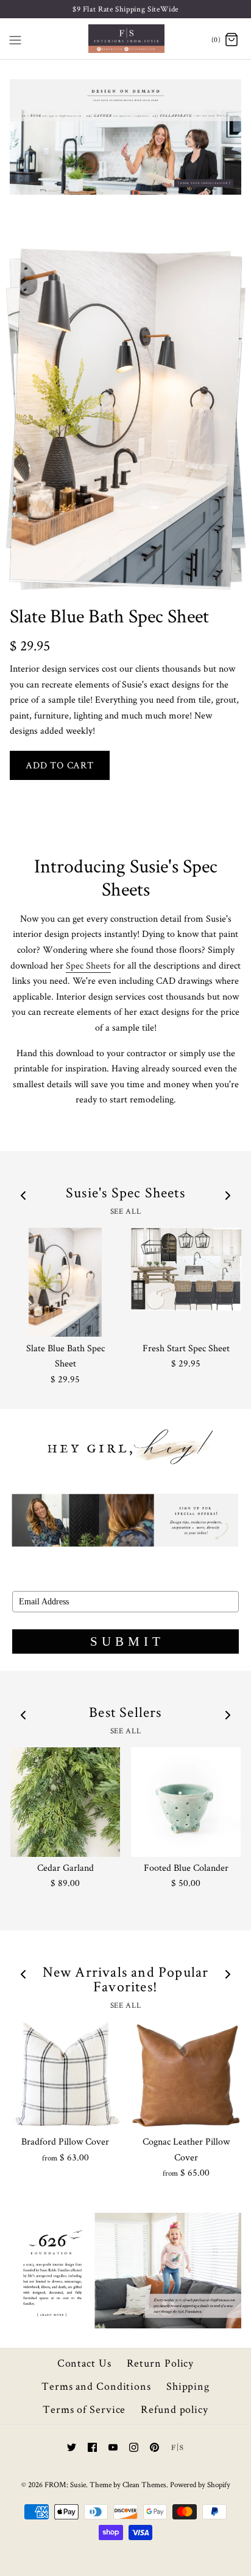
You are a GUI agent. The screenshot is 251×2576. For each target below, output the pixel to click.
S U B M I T (126, 1641)
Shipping (188, 2386)
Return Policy (161, 2363)
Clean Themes (144, 2484)
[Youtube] (113, 2447)
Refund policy (175, 2409)
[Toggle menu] (15, 38)
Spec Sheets (88, 965)
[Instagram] (134, 2447)
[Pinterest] (154, 2447)
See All (125, 1211)
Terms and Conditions (96, 2386)
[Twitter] (72, 2447)
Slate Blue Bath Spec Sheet (109, 615)
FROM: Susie (65, 2484)
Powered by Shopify (200, 2484)
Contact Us (84, 2363)
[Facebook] (92, 2447)
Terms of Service (84, 2409)
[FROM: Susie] (126, 39)
